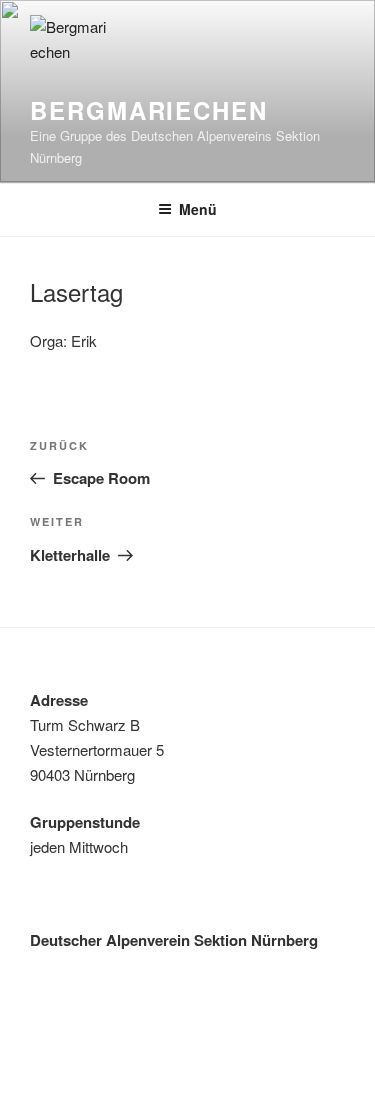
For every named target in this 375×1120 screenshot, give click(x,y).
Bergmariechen (149, 110)
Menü (198, 209)
